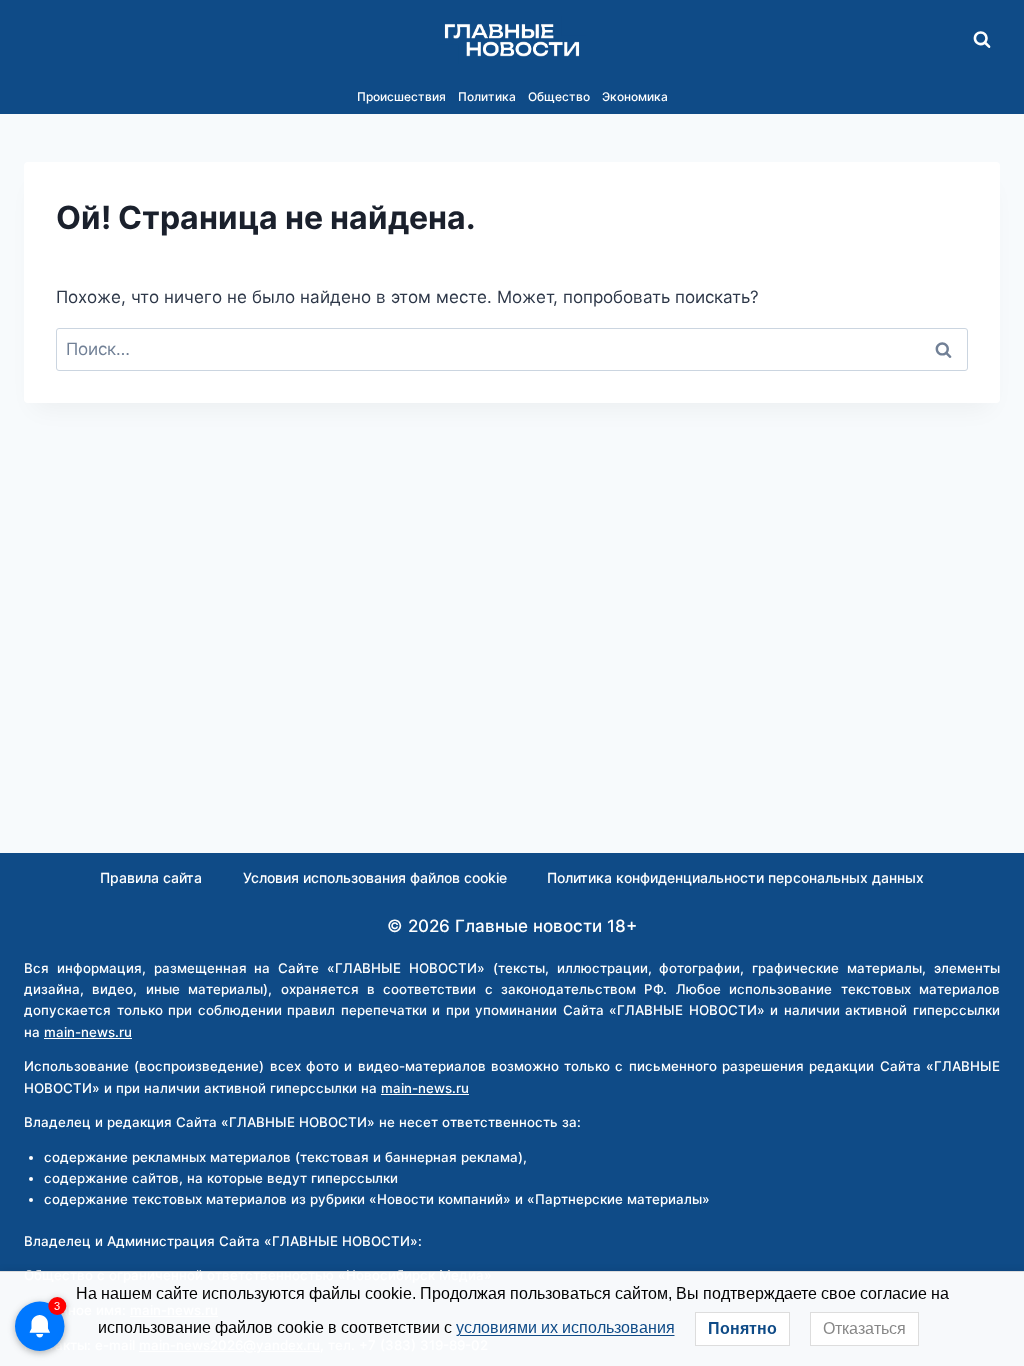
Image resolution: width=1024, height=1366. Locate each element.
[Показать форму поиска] (982, 40)
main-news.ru (88, 1032)
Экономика (635, 96)
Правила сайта (151, 877)
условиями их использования (565, 1327)
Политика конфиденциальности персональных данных (735, 877)
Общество (559, 96)
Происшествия (401, 96)
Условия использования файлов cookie (375, 877)
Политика (487, 96)
